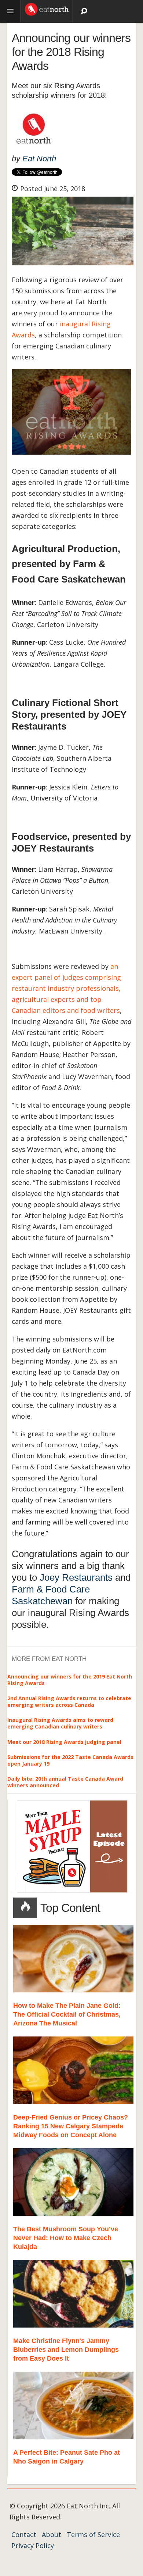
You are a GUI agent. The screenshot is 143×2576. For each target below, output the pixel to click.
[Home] (47, 8)
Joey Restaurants (76, 1577)
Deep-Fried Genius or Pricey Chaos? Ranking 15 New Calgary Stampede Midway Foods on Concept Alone (71, 2126)
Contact (24, 2534)
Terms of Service (93, 2534)
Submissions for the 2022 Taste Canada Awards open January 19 (70, 1760)
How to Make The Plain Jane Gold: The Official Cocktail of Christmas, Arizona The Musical (67, 2014)
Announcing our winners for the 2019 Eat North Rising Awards (70, 1680)
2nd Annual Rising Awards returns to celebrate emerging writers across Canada (69, 1701)
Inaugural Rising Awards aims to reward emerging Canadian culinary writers (60, 1723)
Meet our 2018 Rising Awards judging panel (64, 1742)
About (52, 2534)
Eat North (39, 159)
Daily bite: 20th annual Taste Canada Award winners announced (65, 1782)
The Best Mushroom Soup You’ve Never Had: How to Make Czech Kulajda (66, 2238)
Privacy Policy (33, 2545)
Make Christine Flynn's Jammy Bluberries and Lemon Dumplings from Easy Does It (66, 2350)
